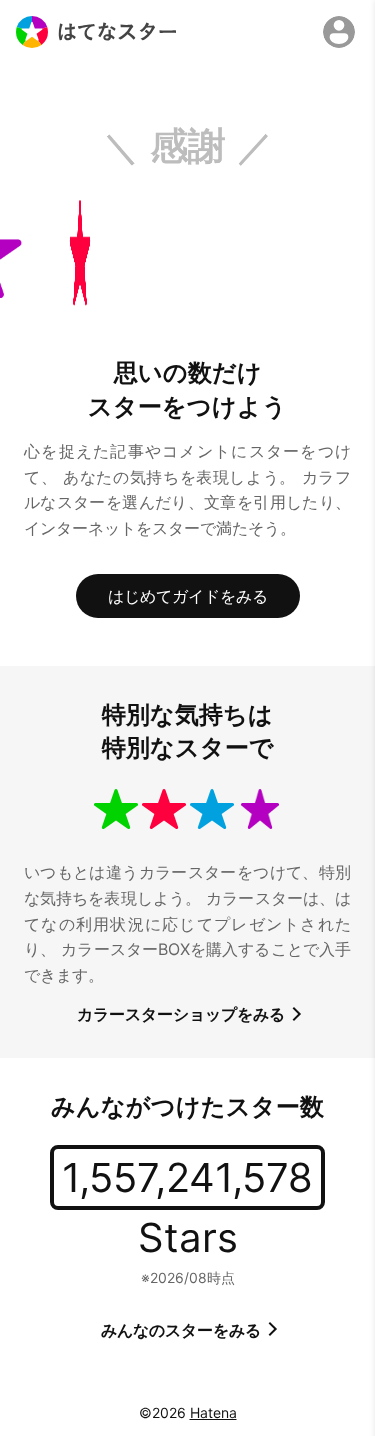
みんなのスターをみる (183, 1330)
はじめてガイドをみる (188, 596)
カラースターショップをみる (183, 1014)
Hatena (213, 1412)
